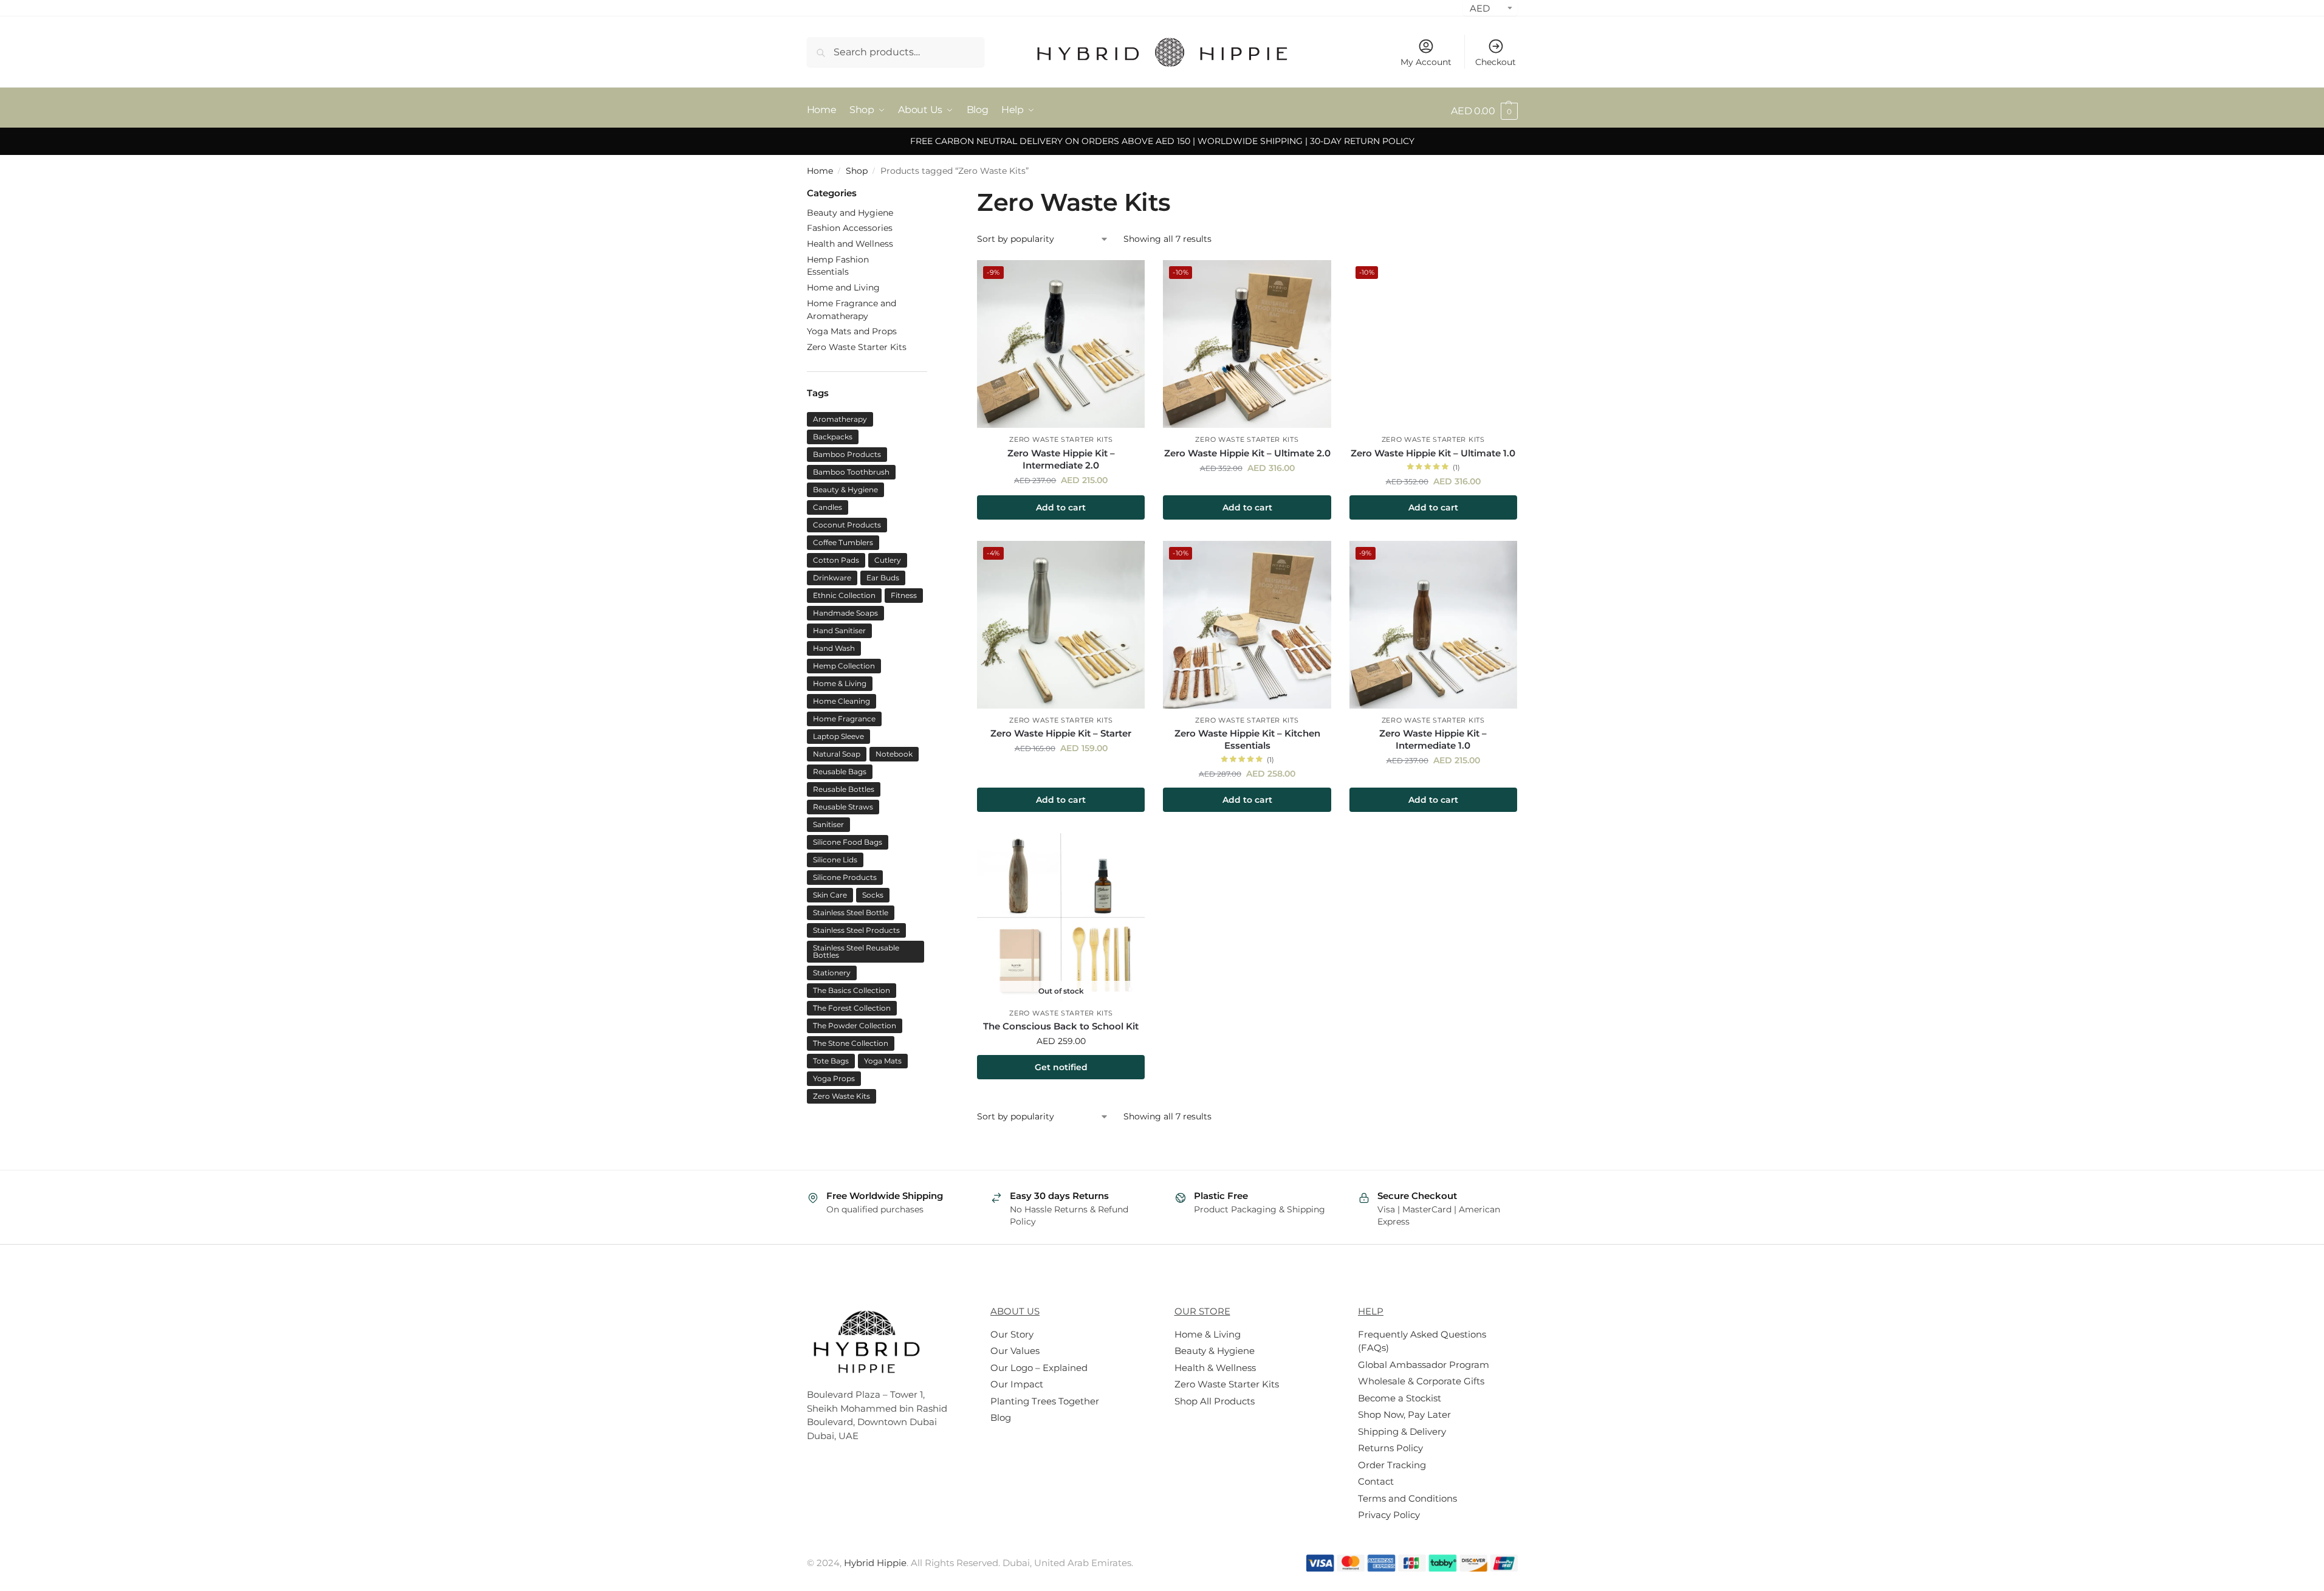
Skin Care (830, 895)
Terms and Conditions (1407, 1498)
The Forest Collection (852, 1008)
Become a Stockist (1400, 1398)
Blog (1001, 1417)
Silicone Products (845, 877)
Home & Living (840, 683)
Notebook (894, 754)
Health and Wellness (850, 244)
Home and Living (843, 287)
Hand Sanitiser (839, 631)
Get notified (1061, 1067)
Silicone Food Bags (848, 842)
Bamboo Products (847, 454)
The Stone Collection (851, 1043)
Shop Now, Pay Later (1404, 1414)
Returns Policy (1390, 1448)
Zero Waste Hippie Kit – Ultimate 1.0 (1433, 453)
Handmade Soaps (845, 613)
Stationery (832, 973)
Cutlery (888, 560)
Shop (857, 171)
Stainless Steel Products (856, 930)
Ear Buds (883, 578)
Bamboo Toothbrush (851, 472)
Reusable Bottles (844, 789)
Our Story (1012, 1334)
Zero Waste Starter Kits (1061, 439)
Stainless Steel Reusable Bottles (856, 951)
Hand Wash (834, 648)
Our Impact (1017, 1384)
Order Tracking (1392, 1465)
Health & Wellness (1215, 1368)
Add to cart (1061, 507)
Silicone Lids (835, 860)
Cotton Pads (836, 560)
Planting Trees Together (1045, 1401)
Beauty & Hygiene (845, 490)
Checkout (1496, 62)
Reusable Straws (843, 807)
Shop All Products (1215, 1401)
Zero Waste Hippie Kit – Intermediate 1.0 (1433, 739)
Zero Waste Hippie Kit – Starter (1061, 733)
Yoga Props (834, 1078)
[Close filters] (931, 194)
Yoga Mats (883, 1061)
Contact (1376, 1481)
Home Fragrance (844, 719)
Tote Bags (831, 1061)
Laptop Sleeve (838, 736)
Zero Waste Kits (842, 1096)
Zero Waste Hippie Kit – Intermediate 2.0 (1061, 459)
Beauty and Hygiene (850, 213)
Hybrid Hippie (875, 1563)
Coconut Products (847, 525)
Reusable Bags (840, 771)
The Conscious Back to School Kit (1061, 1026)
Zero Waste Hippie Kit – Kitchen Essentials (1247, 739)
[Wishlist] (1126, 278)
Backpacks (833, 437)
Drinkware (832, 578)
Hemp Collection (844, 666)
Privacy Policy (1389, 1515)
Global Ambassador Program (1424, 1365)
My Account (1426, 62)
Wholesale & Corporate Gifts (1421, 1381)
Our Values (1015, 1351)
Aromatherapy (840, 419)
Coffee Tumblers (843, 542)
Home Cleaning (842, 701)
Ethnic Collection (844, 595)
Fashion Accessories (850, 228)
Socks (873, 895)
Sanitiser (828, 824)
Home (820, 171)
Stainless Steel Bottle (851, 912)
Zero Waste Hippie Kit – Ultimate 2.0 (1247, 453)
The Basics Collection (852, 990)
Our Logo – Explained (1039, 1368)
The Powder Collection (855, 1026)
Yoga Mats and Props (852, 331)
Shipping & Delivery (1402, 1431)
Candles (828, 507)
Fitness (904, 595)
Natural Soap (837, 754)
